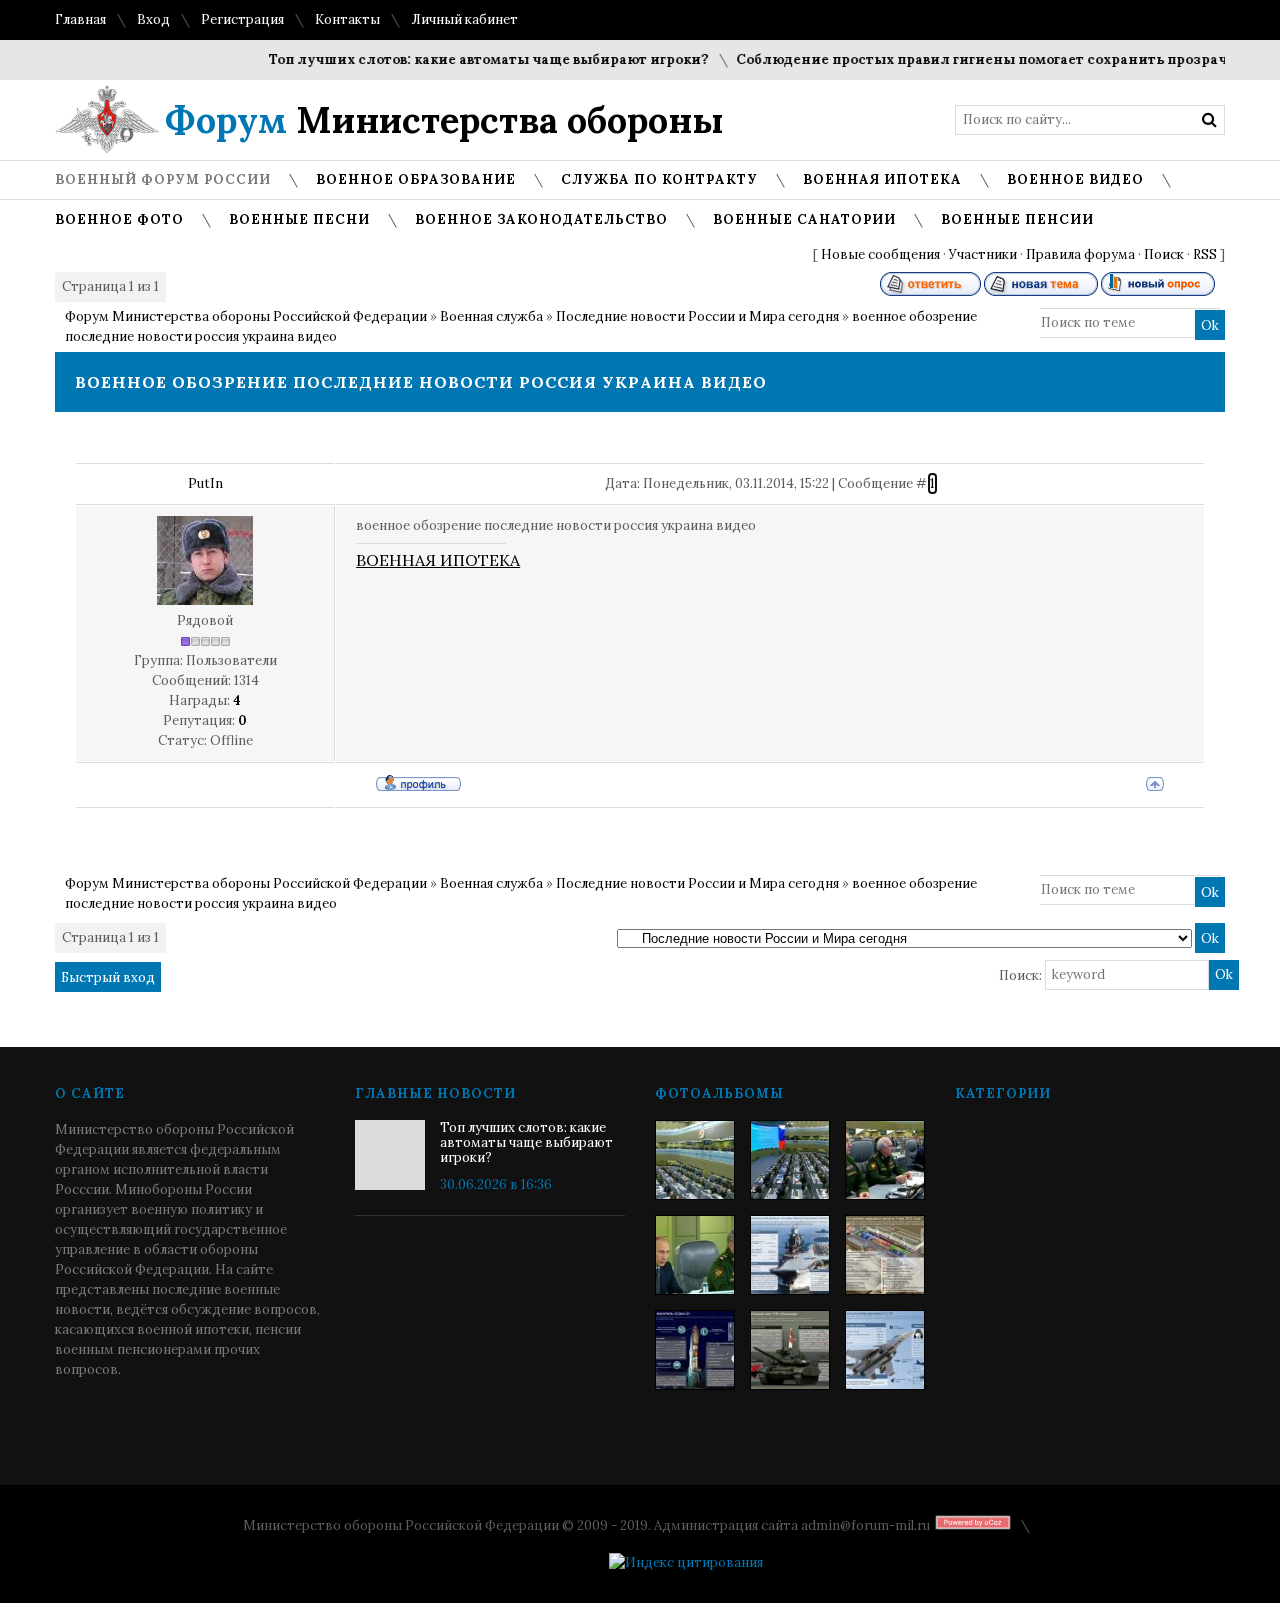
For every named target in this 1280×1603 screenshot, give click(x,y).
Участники (983, 254)
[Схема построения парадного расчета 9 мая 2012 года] (885, 1255)
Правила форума (1080, 254)
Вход (153, 19)
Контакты (347, 19)
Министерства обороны (444, 120)
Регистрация (242, 19)
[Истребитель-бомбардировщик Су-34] (885, 1350)
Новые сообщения (880, 254)
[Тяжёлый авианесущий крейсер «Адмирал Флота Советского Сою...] (790, 1255)
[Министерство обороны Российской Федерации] (695, 1160)
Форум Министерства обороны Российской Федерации (246, 316)
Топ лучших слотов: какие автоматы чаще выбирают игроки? (470, 59)
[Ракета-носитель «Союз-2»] (695, 1350)
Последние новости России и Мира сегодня (697, 316)
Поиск (1164, 254)
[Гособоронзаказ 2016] (695, 1255)
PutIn (205, 483)
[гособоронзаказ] (885, 1160)
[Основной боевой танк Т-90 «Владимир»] (790, 1350)
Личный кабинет (464, 19)
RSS (1205, 254)
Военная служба (491, 316)
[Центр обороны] (790, 1160)
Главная (80, 19)
